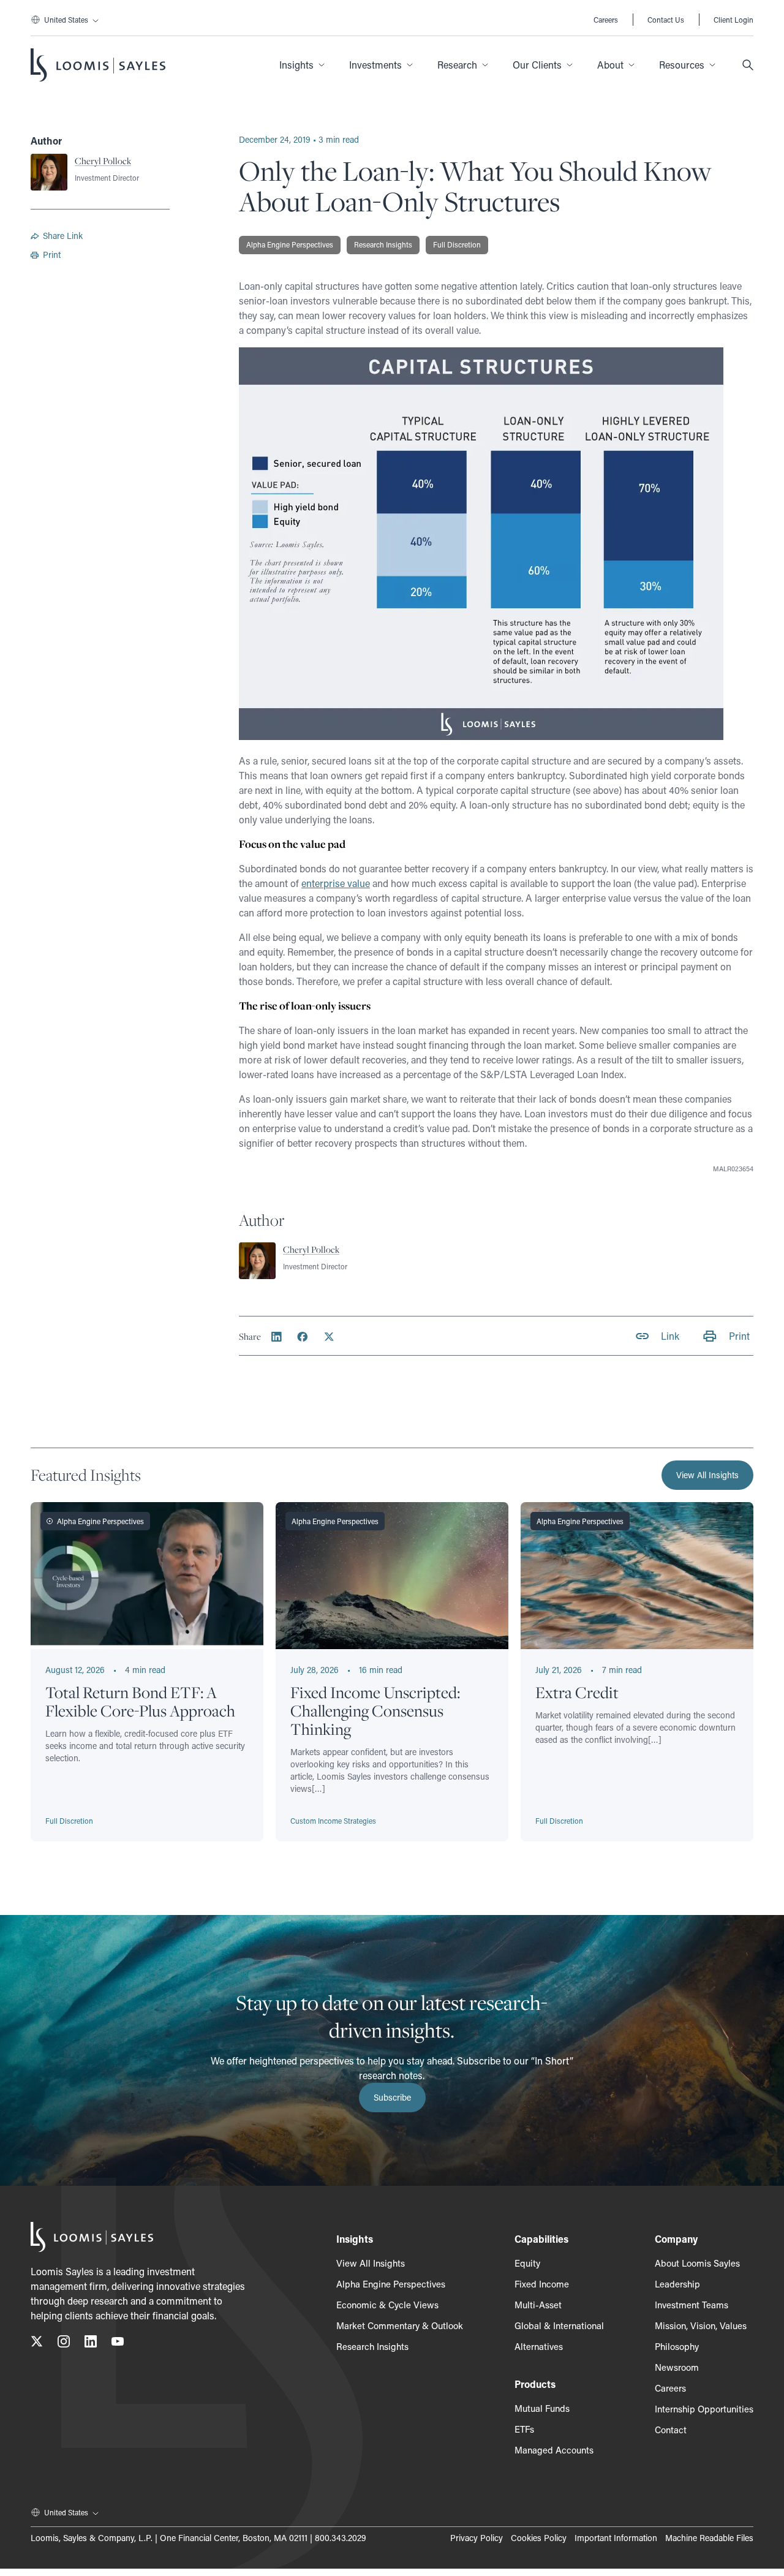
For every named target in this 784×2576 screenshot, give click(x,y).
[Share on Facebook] (303, 1337)
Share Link (63, 236)
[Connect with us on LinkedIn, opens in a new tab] (91, 2344)
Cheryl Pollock (103, 161)
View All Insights (707, 1475)
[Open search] (748, 65)
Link (670, 1336)
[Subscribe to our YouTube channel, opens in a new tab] (118, 2344)
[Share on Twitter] (329, 1337)
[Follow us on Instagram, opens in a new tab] (64, 2344)
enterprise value (336, 883)
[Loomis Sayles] (98, 65)
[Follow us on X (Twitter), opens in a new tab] (37, 2344)
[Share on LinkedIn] (277, 1337)
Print (52, 255)
